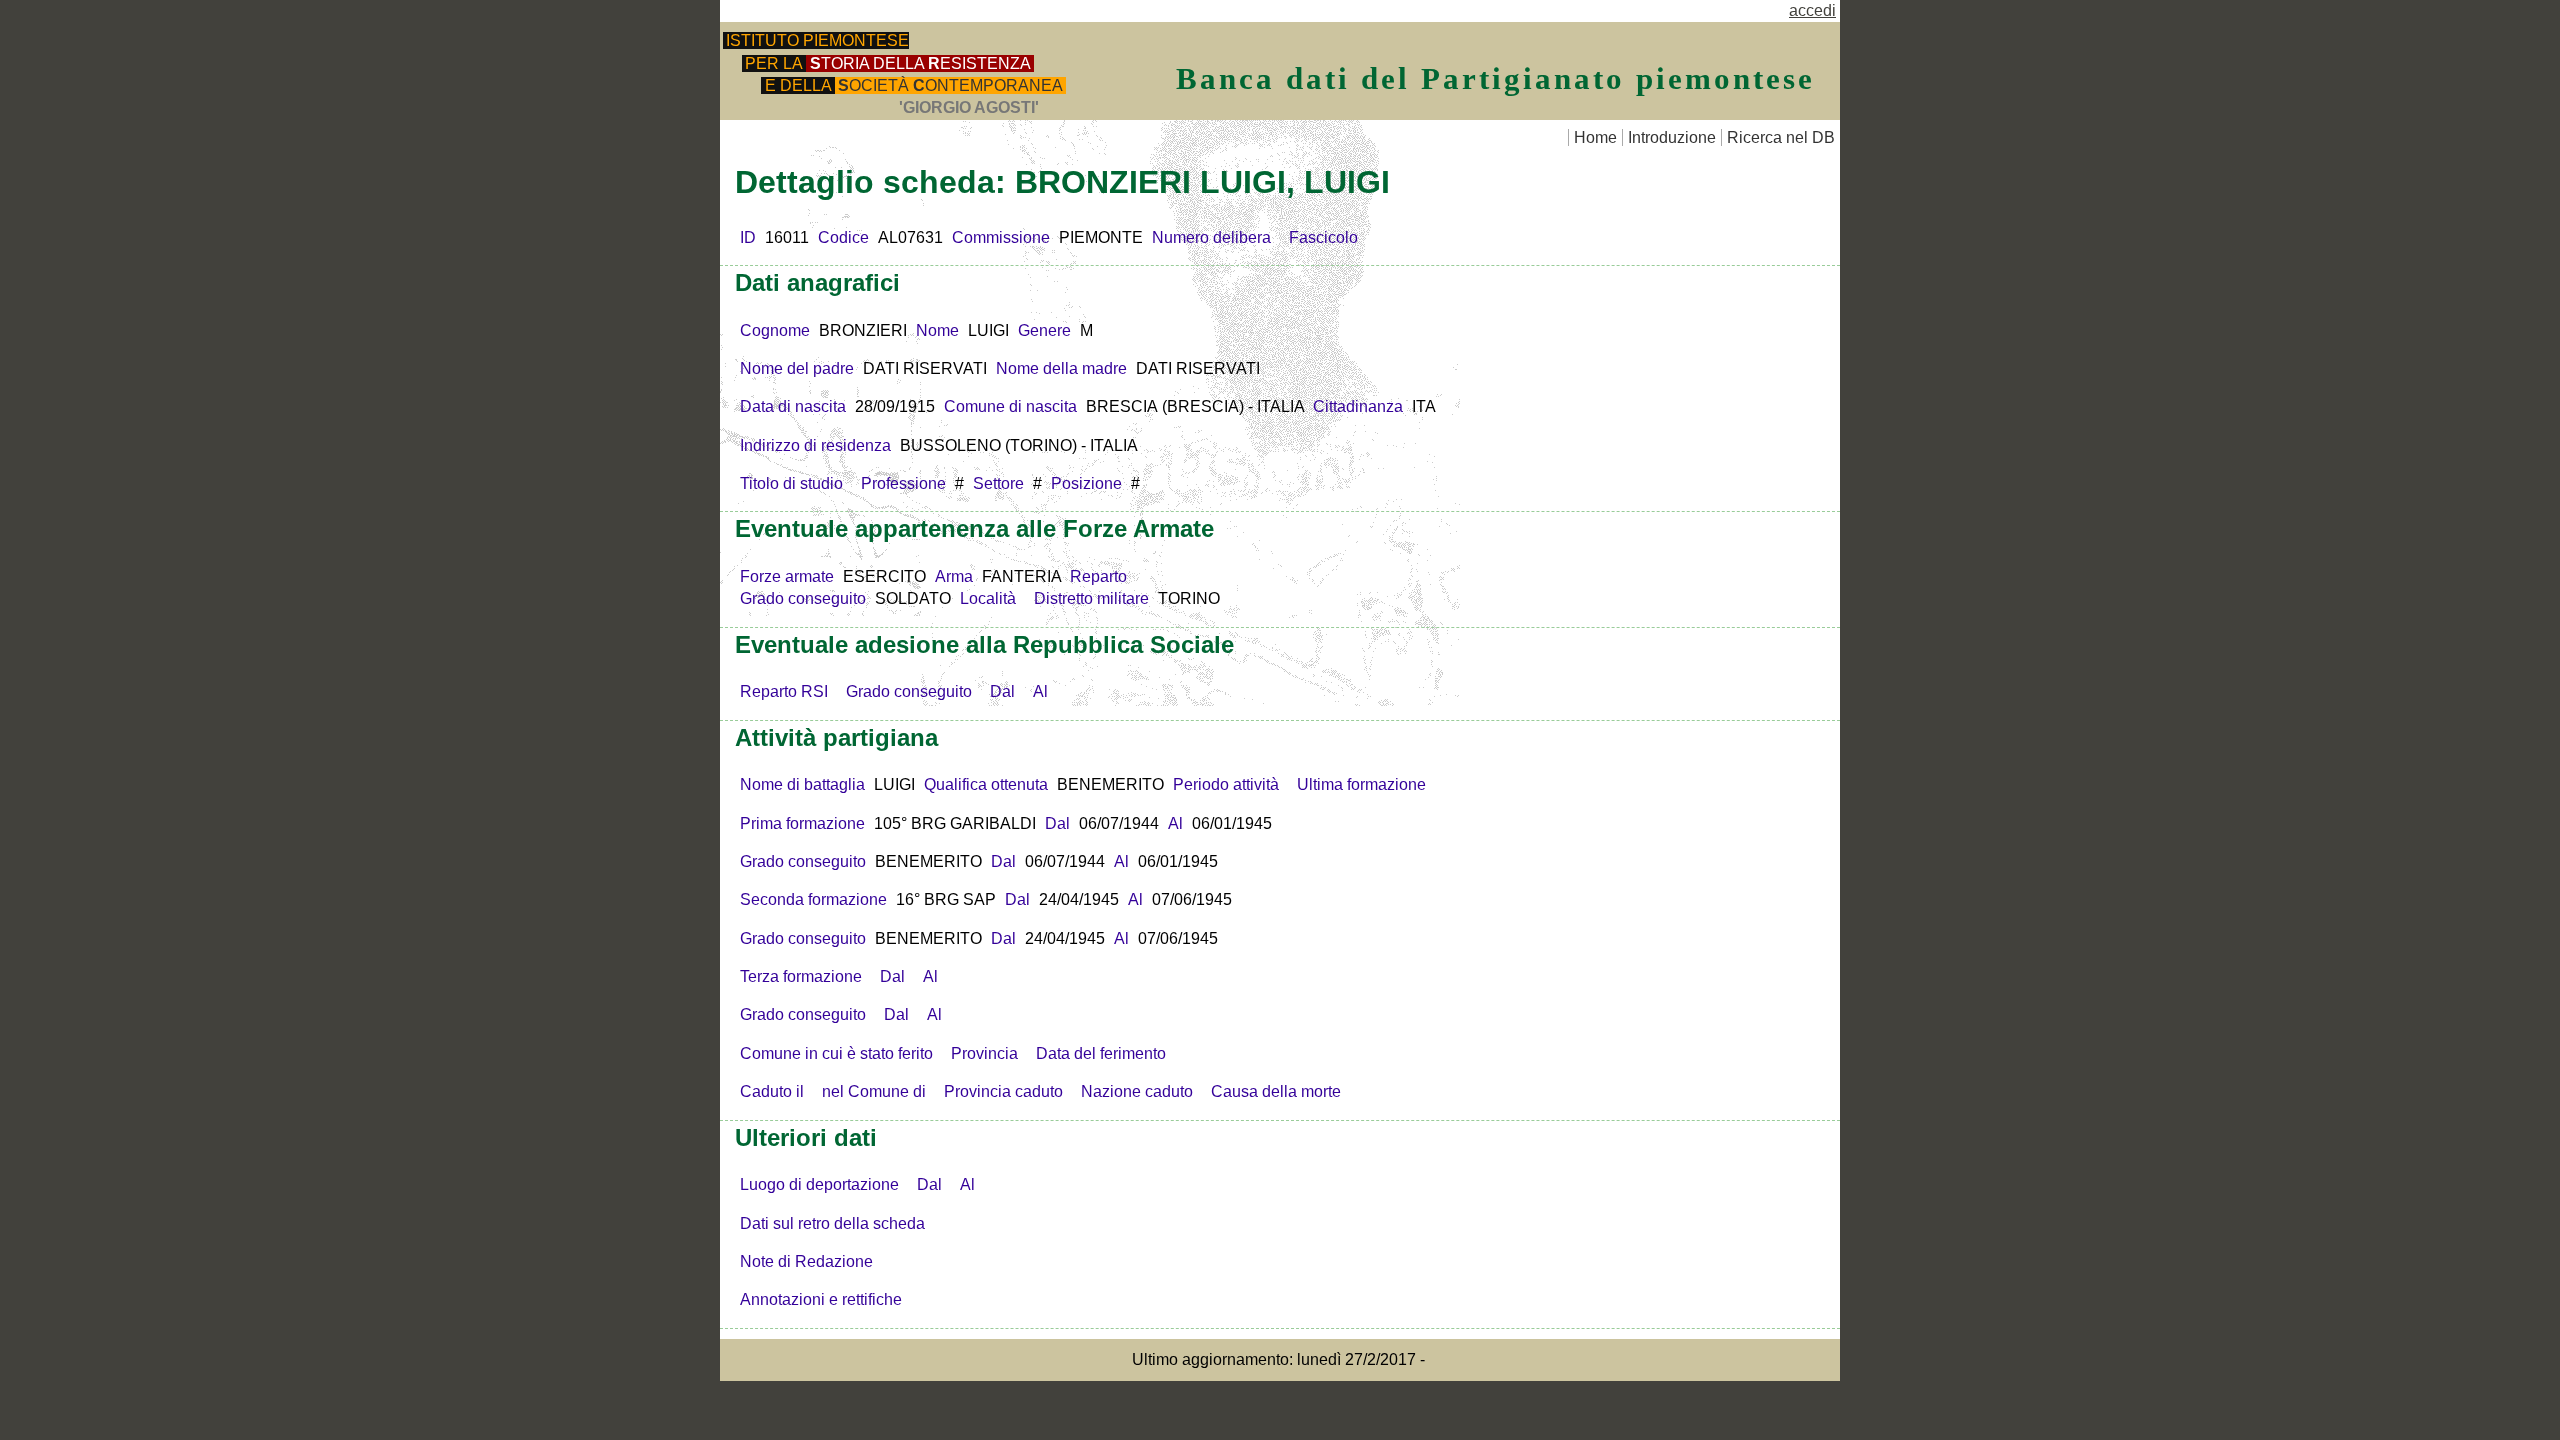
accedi (1812, 10)
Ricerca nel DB (1781, 137)
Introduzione (1672, 137)
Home (1595, 137)
